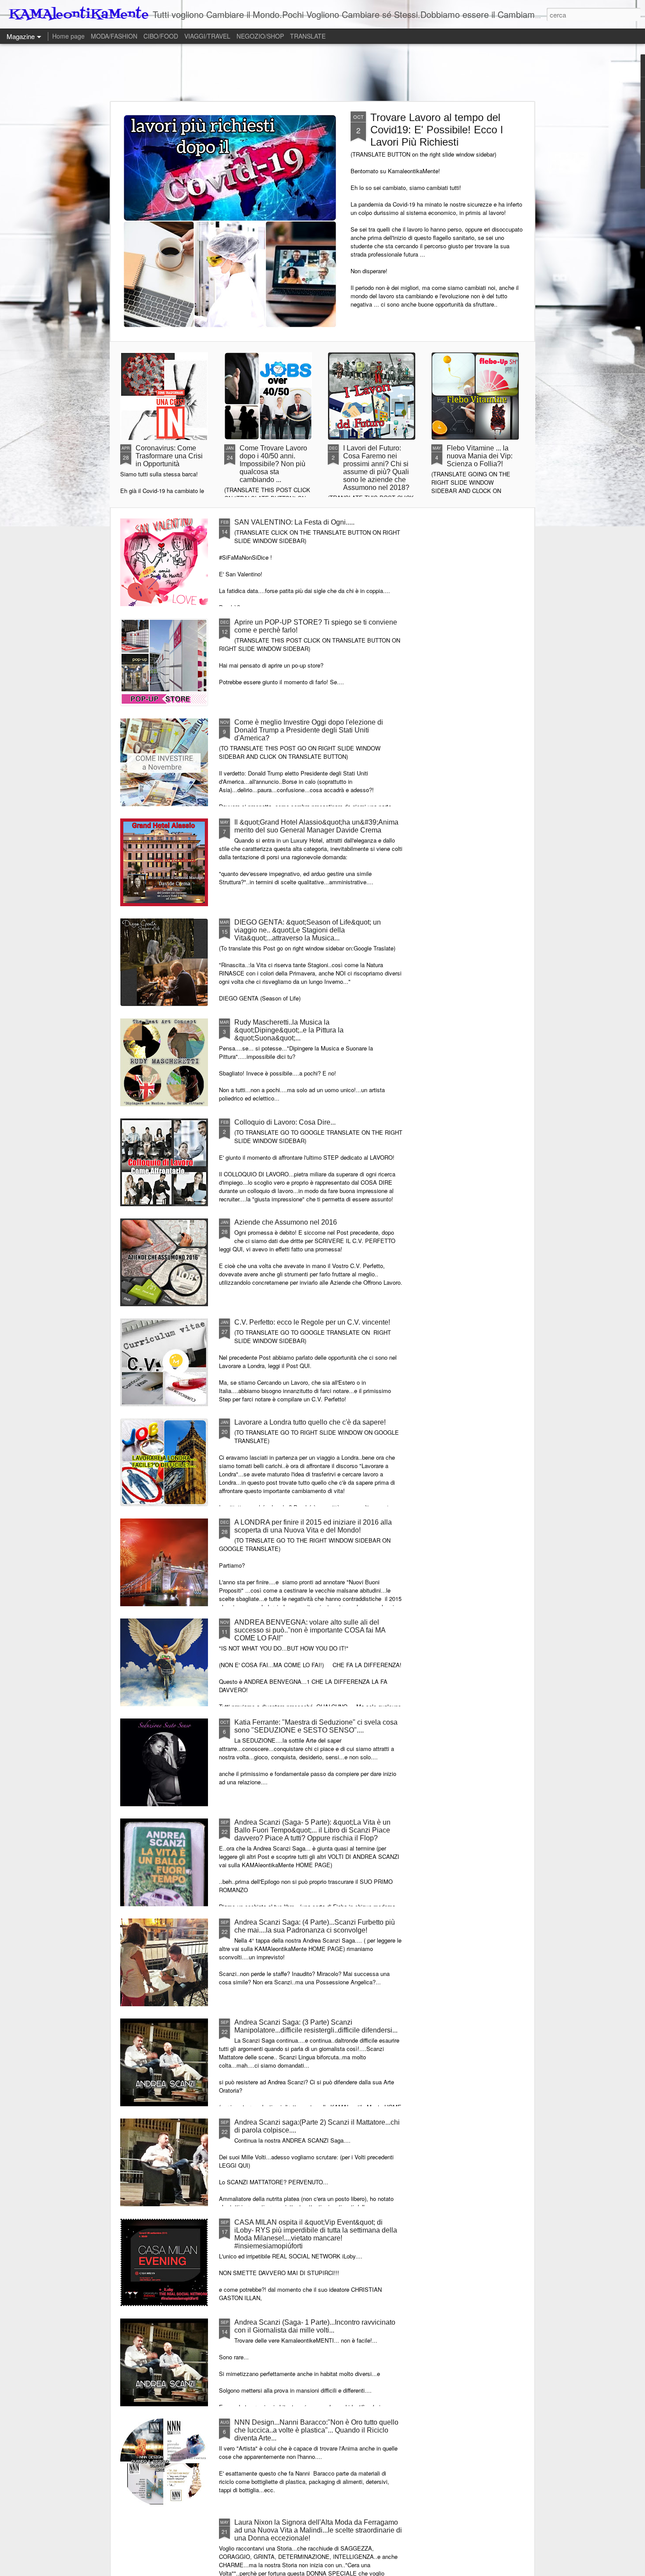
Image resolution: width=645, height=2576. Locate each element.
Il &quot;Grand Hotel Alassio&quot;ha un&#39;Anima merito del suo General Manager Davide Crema (316, 826)
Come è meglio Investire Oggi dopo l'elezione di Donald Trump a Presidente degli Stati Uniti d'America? (309, 730)
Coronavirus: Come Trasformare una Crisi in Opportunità (169, 456)
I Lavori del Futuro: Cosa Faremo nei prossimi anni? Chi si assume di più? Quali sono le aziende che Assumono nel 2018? (376, 468)
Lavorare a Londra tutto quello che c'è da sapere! (310, 1422)
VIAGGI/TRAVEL (207, 36)
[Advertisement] (322, 72)
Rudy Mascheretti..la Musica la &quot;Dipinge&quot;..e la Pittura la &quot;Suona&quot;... (289, 1030)
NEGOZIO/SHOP (260, 36)
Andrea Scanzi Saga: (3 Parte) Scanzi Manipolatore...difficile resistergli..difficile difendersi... (316, 2026)
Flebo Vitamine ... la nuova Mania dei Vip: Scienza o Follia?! (480, 456)
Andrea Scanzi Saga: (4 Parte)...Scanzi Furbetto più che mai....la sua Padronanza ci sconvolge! (315, 1926)
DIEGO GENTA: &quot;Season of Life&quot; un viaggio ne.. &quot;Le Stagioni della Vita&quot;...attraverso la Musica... (308, 930)
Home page (68, 36)
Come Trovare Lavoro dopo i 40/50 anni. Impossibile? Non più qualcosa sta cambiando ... (273, 464)
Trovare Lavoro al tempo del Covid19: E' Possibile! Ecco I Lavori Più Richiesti (437, 130)
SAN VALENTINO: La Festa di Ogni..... (294, 522)
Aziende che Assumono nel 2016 (286, 1222)
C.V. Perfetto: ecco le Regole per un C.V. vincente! (312, 1322)
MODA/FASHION (114, 36)
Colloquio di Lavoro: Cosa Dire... (285, 1122)
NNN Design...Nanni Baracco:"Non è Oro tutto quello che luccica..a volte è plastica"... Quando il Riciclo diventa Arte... (316, 2430)
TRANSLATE (308, 36)
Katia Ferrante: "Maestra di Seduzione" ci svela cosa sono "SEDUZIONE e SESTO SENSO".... (316, 1726)
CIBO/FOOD (161, 36)
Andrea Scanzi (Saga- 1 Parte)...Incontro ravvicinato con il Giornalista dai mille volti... (315, 2326)
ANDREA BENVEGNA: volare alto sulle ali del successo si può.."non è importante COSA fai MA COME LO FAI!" (310, 1630)
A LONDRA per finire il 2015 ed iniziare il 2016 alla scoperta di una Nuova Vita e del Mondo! (313, 1526)
